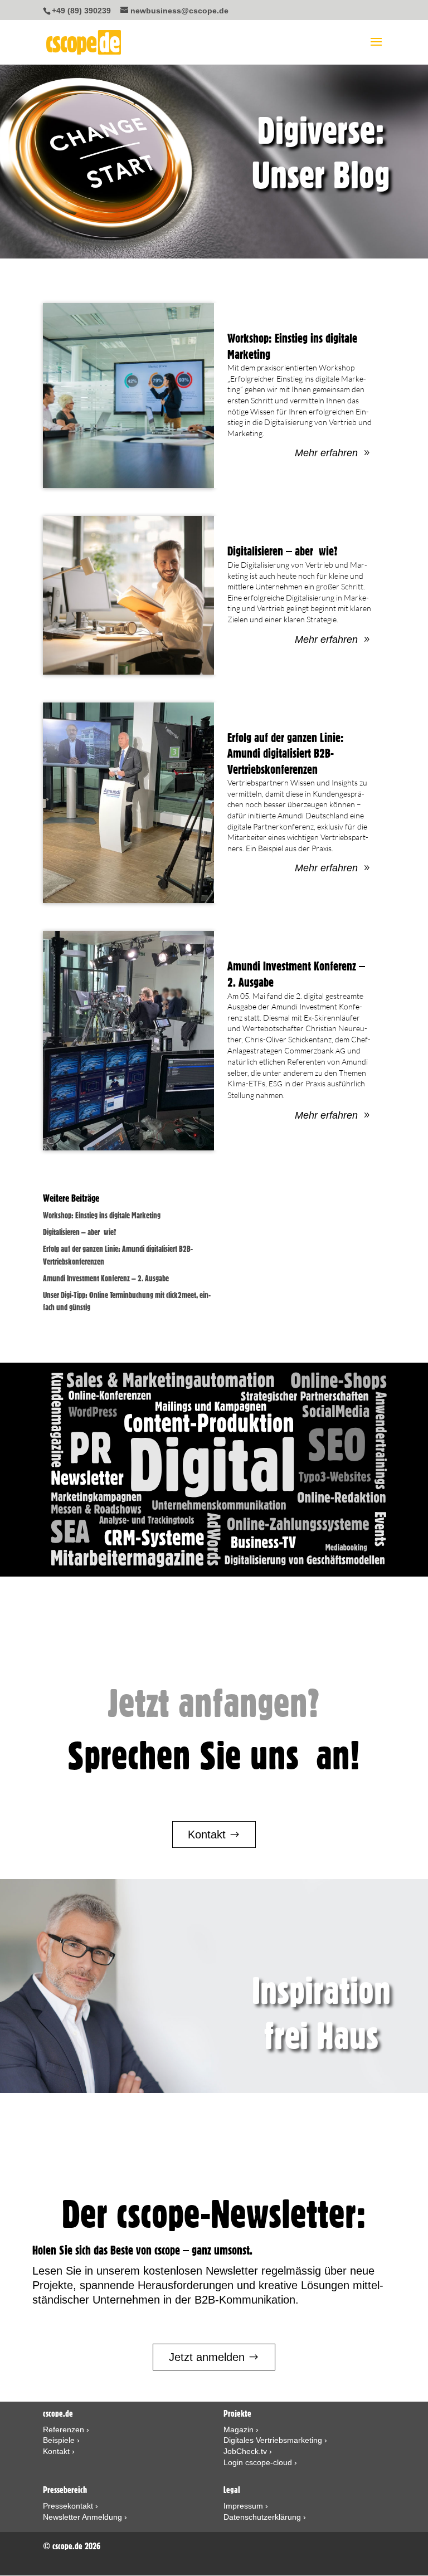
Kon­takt (207, 1835)
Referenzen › (66, 2429)
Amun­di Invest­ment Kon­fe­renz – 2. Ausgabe (106, 1279)
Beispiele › (61, 2440)
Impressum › (246, 2506)
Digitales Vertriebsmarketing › (275, 2440)
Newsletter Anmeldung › (85, 2517)
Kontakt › (59, 2451)
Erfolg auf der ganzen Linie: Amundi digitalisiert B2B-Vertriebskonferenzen (286, 753)
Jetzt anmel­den (207, 2357)
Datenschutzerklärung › (265, 2517)
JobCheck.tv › (248, 2451)
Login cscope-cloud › (260, 2462)
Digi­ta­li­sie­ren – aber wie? (80, 1232)
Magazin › (241, 2429)
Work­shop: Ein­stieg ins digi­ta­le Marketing (102, 1216)
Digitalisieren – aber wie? (283, 551)
